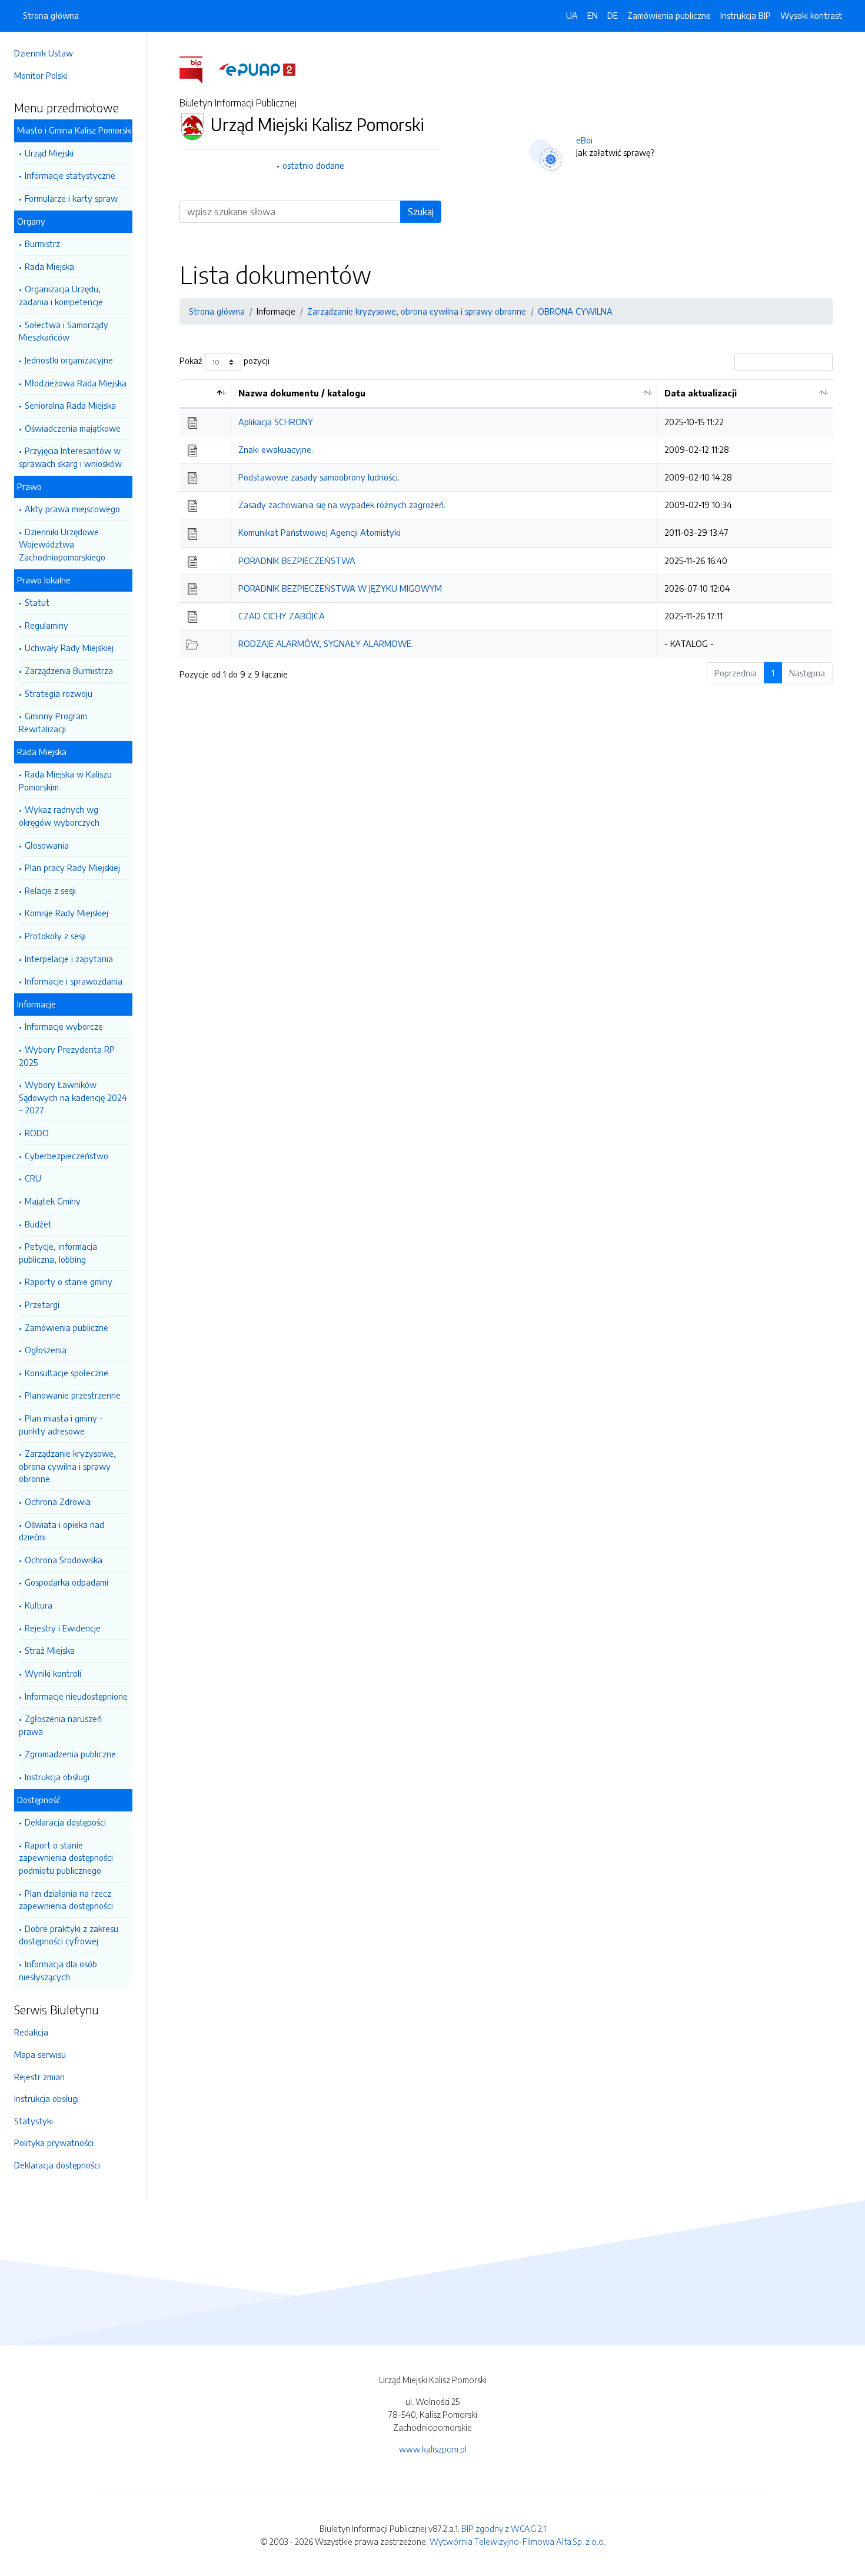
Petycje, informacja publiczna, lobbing (58, 1253)
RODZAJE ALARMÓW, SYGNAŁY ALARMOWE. (326, 643)
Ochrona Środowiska (64, 1560)
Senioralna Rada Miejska (70, 405)
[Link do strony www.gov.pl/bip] (198, 69)
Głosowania (47, 845)
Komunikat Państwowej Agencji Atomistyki (319, 532)
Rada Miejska (49, 266)
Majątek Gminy (53, 1201)
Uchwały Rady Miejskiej (69, 648)
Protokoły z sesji (55, 936)
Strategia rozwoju (59, 693)
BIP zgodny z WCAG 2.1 (504, 2528)
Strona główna (51, 15)
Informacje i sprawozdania (74, 981)
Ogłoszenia (46, 1350)
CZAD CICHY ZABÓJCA (282, 616)
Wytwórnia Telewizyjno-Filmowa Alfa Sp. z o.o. (518, 2541)
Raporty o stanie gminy (69, 1282)
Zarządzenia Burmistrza (69, 670)
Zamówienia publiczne (66, 1327)
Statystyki (34, 2121)
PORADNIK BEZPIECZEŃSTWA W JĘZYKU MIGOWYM (340, 588)
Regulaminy (46, 625)
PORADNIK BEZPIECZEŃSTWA (297, 560)
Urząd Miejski (49, 153)
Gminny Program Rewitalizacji (53, 722)
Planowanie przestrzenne (73, 1395)
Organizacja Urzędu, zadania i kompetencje (61, 295)
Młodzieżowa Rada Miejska (76, 383)
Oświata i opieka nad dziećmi (61, 1531)
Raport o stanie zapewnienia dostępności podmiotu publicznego (66, 1858)
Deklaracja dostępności (57, 2165)
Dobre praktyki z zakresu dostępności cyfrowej (69, 1935)
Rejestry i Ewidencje (63, 1628)
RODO (37, 1133)
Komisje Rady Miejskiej (66, 913)
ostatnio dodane (313, 165)
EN (593, 15)
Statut (37, 602)
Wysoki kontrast (811, 15)
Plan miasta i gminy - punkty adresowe (61, 1424)
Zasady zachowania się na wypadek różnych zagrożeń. (342, 505)
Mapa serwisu (40, 2054)
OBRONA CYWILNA (575, 311)
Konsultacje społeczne (66, 1373)
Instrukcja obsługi (57, 1777)
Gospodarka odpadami (66, 1582)
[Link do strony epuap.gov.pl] (257, 69)
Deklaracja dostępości (65, 1822)
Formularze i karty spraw (71, 198)
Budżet (38, 1224)
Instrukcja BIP (746, 15)
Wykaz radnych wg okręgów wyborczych (59, 816)
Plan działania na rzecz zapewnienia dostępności (66, 1900)
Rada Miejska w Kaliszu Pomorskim (65, 780)
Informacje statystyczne (70, 175)
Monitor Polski (41, 75)
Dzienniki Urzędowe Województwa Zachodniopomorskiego (62, 544)
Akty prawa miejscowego (72, 509)
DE (613, 15)
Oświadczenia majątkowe (73, 428)
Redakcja (31, 2032)
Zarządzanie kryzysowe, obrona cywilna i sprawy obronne (67, 1466)
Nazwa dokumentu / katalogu (302, 393)
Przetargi (42, 1304)
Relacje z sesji (50, 890)
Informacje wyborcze (64, 1026)
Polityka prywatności (54, 2143)
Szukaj (421, 212)
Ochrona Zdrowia (58, 1501)
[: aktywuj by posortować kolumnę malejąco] (205, 394)
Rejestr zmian (39, 2077)
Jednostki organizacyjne (69, 360)
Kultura (39, 1605)
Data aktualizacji (701, 393)
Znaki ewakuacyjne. (276, 449)
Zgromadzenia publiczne (70, 1754)
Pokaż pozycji (224, 361)
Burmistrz (42, 243)
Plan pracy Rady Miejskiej (72, 867)
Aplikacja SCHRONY (276, 422)
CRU (33, 1178)
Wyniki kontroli (53, 1673)
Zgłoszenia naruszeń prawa (60, 1725)
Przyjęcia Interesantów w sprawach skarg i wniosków (70, 457)
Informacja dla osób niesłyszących (58, 1970)
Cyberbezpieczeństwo (66, 1156)
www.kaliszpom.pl (433, 2449)
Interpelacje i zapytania (69, 959)
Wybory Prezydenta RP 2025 (67, 1056)
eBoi (584, 140)
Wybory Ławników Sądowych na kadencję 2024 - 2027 (73, 1097)
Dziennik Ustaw (44, 53)
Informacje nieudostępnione (76, 1696)
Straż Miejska (50, 1650)
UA (572, 15)
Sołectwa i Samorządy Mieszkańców (64, 331)
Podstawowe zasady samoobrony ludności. (319, 477)
